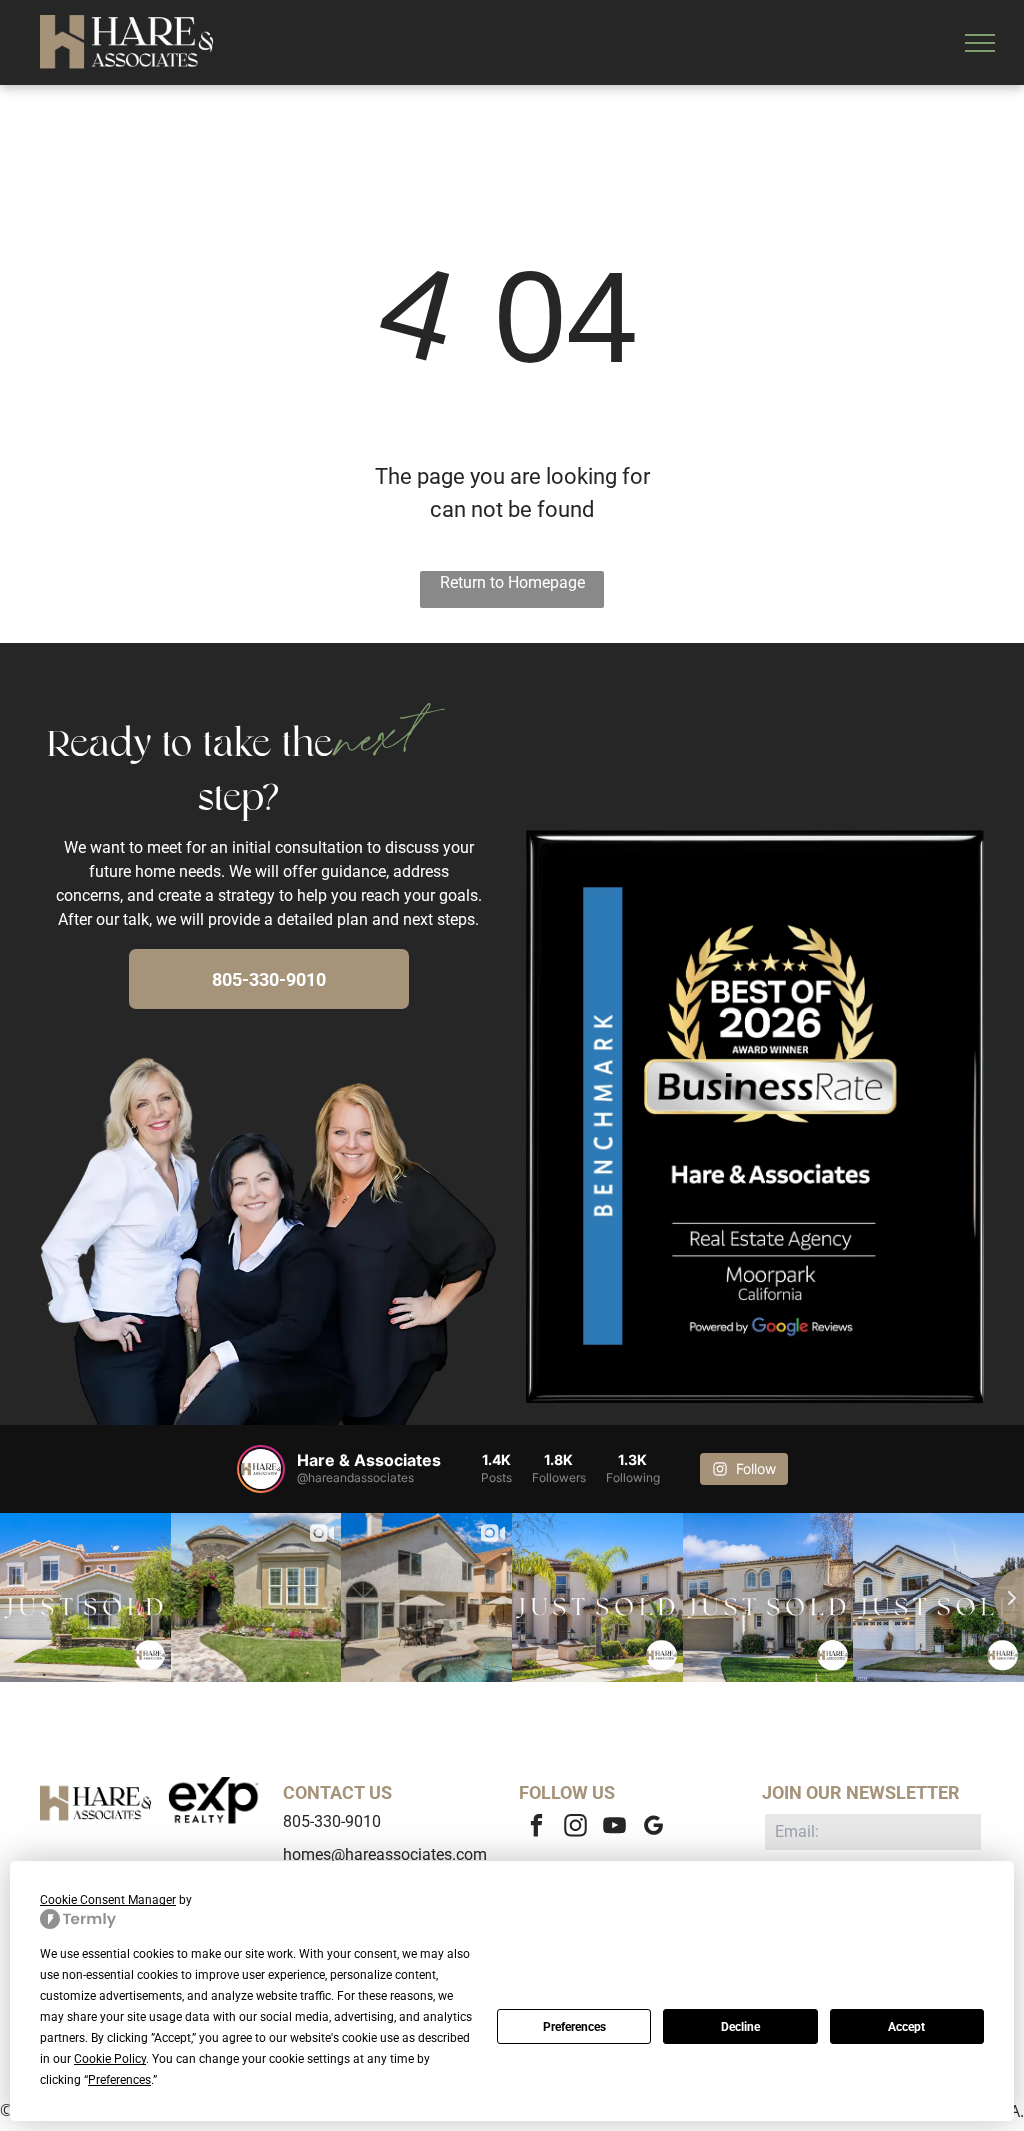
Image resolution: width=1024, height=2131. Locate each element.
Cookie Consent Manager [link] (108, 1900)
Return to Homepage (512, 582)
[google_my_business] (653, 1828)
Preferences (574, 2027)
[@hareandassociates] (261, 1469)
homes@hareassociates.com (385, 1854)
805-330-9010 (332, 1821)
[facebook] (536, 1828)
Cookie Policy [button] (110, 2059)
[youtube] (614, 1828)
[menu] (980, 43)
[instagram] (575, 1828)
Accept (906, 2027)
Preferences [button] (119, 2080)
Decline (740, 2027)
